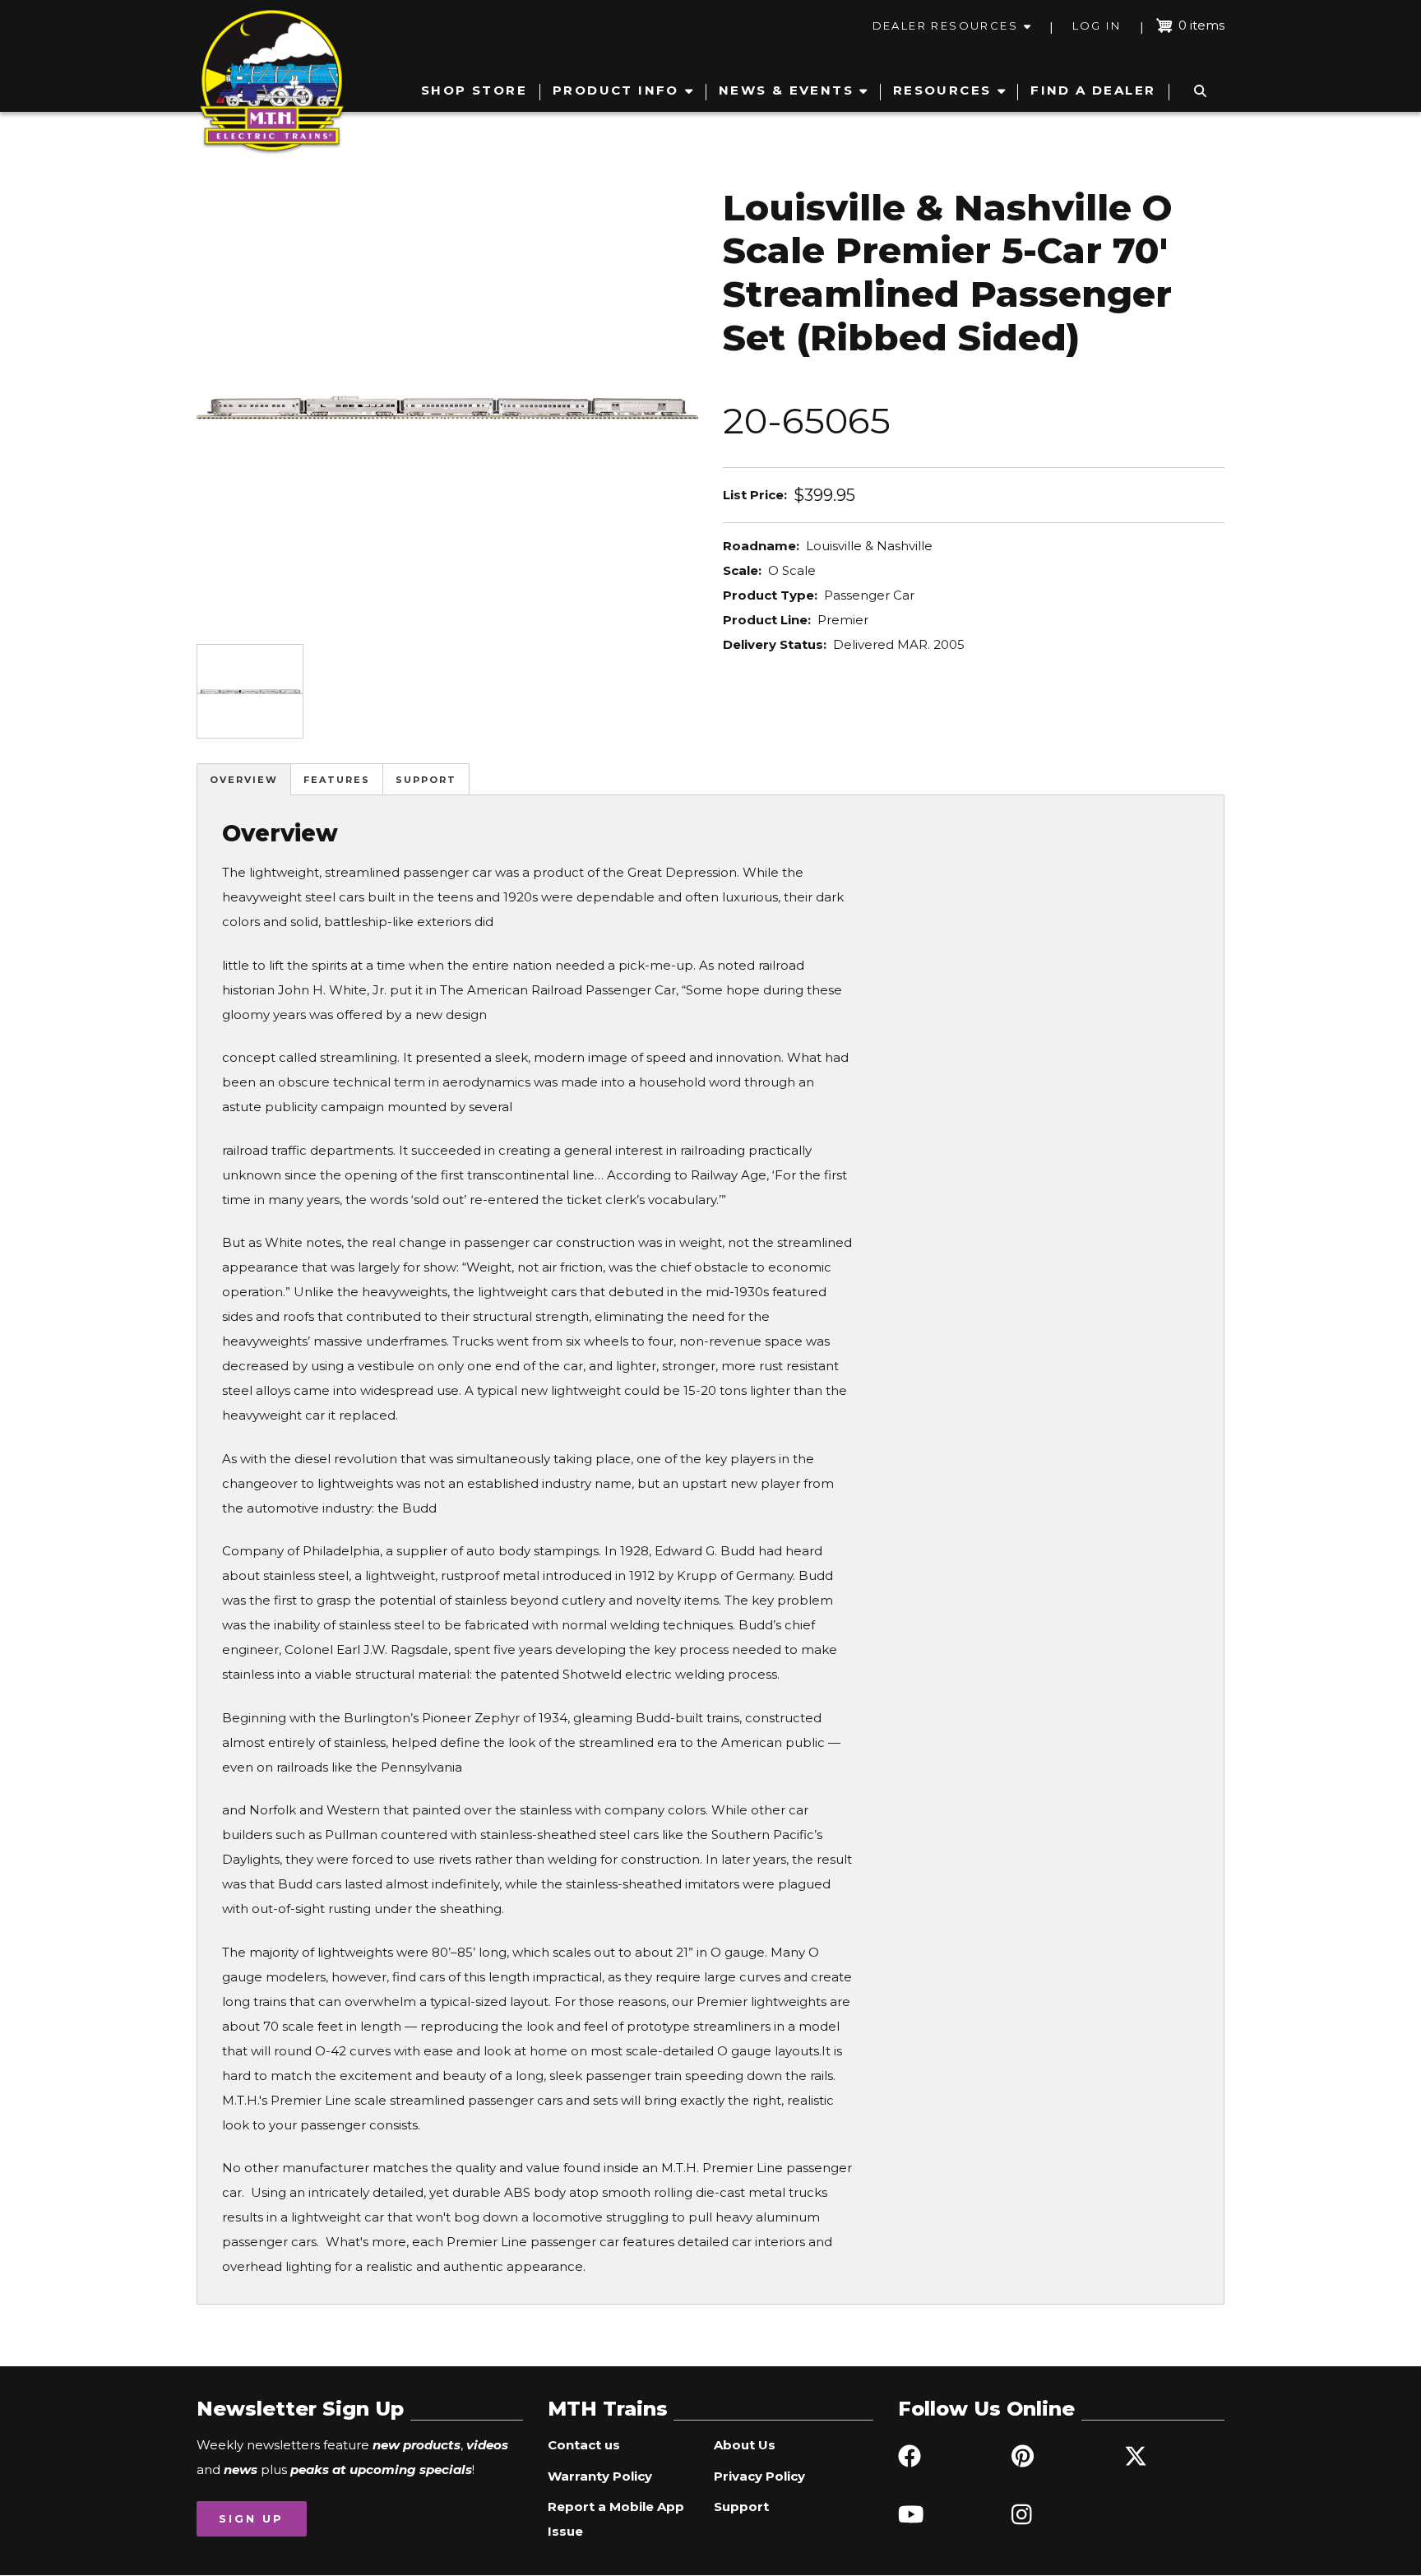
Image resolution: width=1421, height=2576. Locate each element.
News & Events (786, 90)
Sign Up (251, 2518)
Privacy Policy (759, 2476)
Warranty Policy (600, 2476)
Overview (244, 780)
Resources (942, 90)
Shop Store (474, 90)
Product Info (616, 90)
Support (426, 780)
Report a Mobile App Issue (616, 2519)
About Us (745, 2445)
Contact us (584, 2445)
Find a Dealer (1093, 90)
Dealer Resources (945, 25)
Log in (1097, 25)
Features (337, 780)
